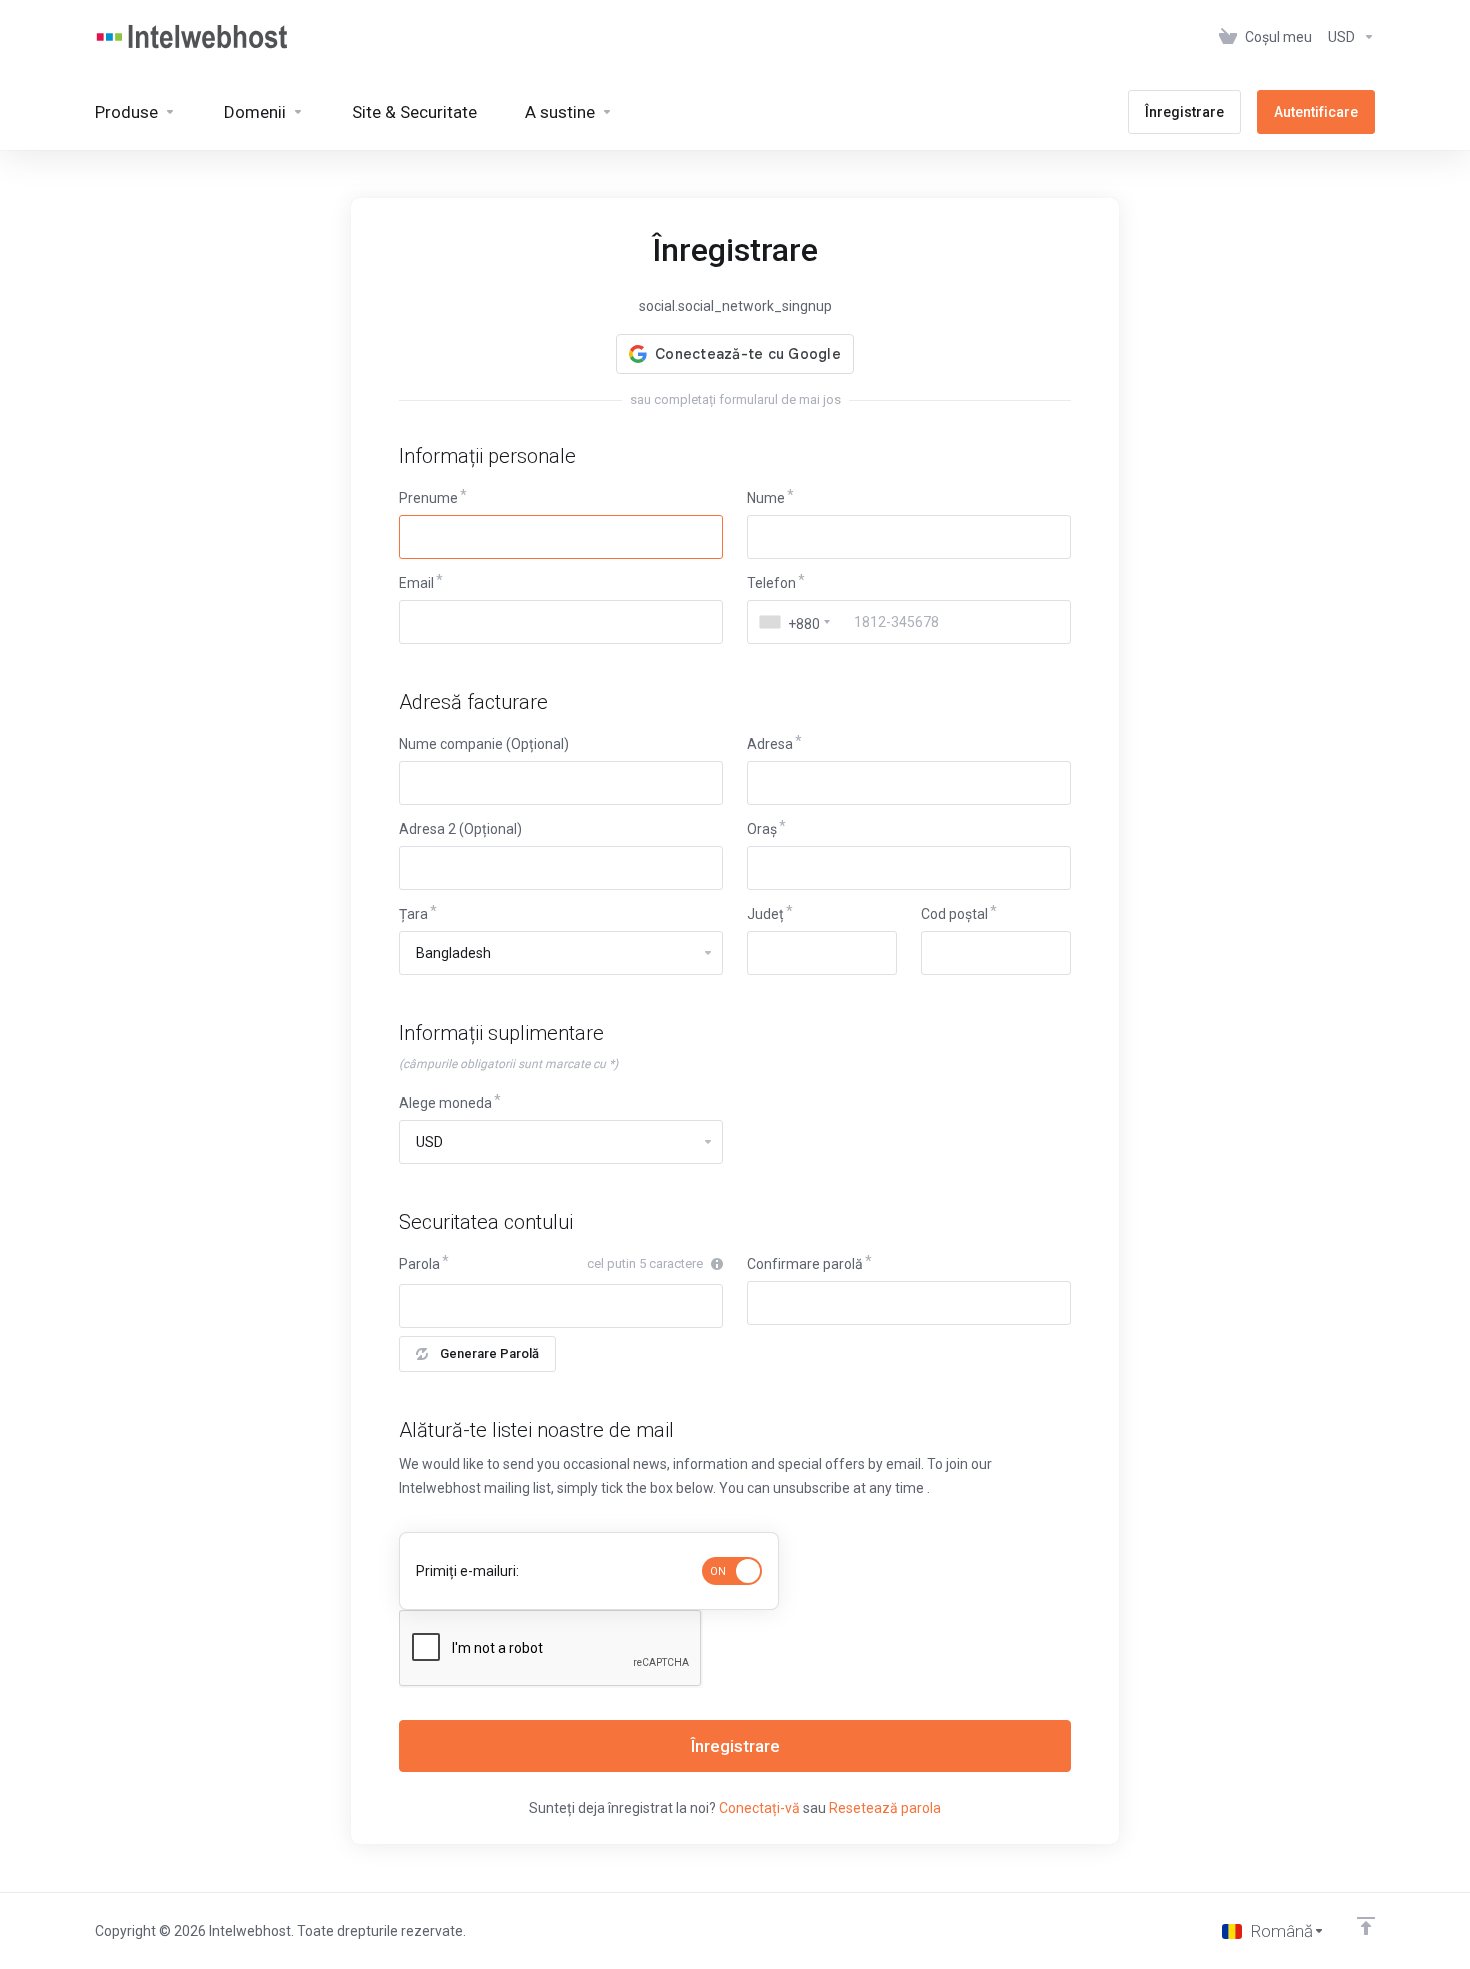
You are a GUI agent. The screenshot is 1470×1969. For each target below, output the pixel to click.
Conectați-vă (759, 1808)
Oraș (762, 829)
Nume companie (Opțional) (484, 744)
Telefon (771, 583)
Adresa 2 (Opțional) (460, 829)
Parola (419, 1264)
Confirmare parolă (805, 1264)
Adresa (770, 744)
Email (416, 583)
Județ (765, 914)
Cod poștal (954, 914)
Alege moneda (445, 1103)
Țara (413, 914)
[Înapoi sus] (1366, 1926)
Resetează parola (885, 1808)
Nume (766, 498)
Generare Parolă (489, 1353)
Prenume (428, 498)
